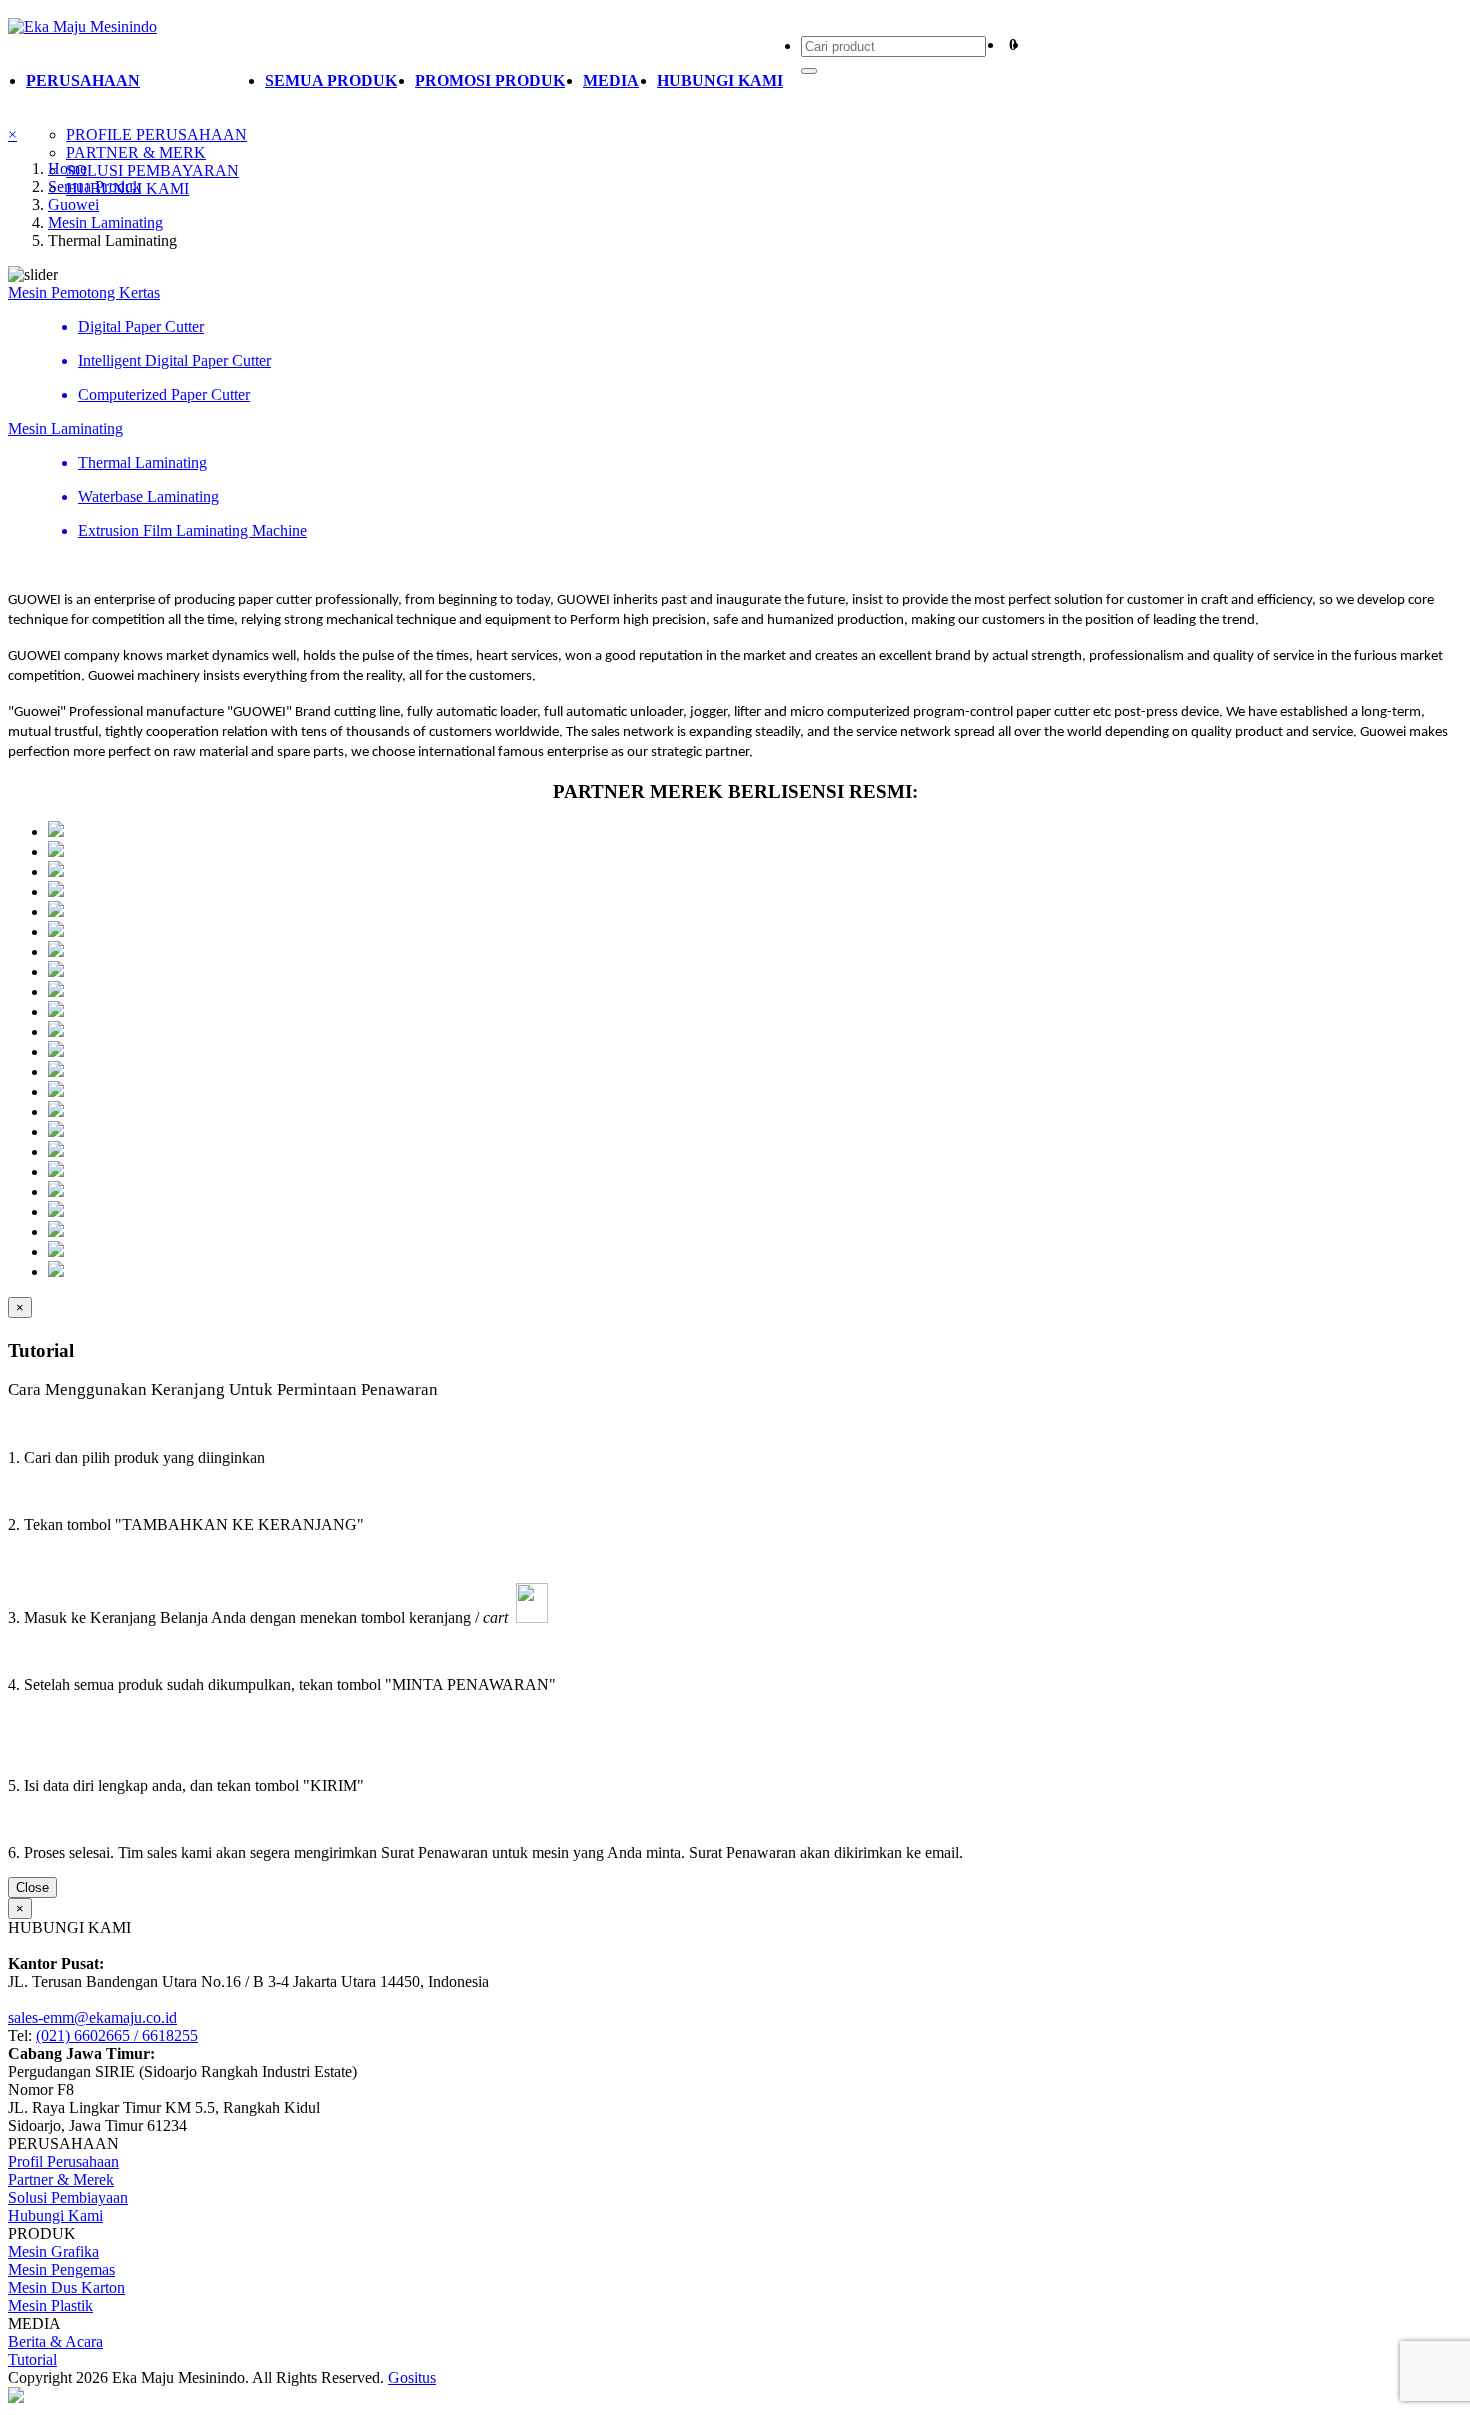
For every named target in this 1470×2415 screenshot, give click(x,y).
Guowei (73, 204)
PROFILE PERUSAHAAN (156, 134)
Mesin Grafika (53, 2251)
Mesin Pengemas (61, 2269)
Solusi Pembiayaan (68, 2197)
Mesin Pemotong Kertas (84, 292)
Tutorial (32, 2359)
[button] (136, 81)
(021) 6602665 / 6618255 (117, 2035)
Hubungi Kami (55, 2215)
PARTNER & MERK (136, 152)
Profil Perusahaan (63, 2161)
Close (32, 1887)
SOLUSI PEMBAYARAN (152, 170)
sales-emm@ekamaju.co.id (92, 2017)
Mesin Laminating (105, 222)
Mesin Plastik (50, 2305)
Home (67, 168)
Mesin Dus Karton (66, 2287)
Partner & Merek (61, 2179)
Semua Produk (94, 186)
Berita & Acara (55, 2341)
